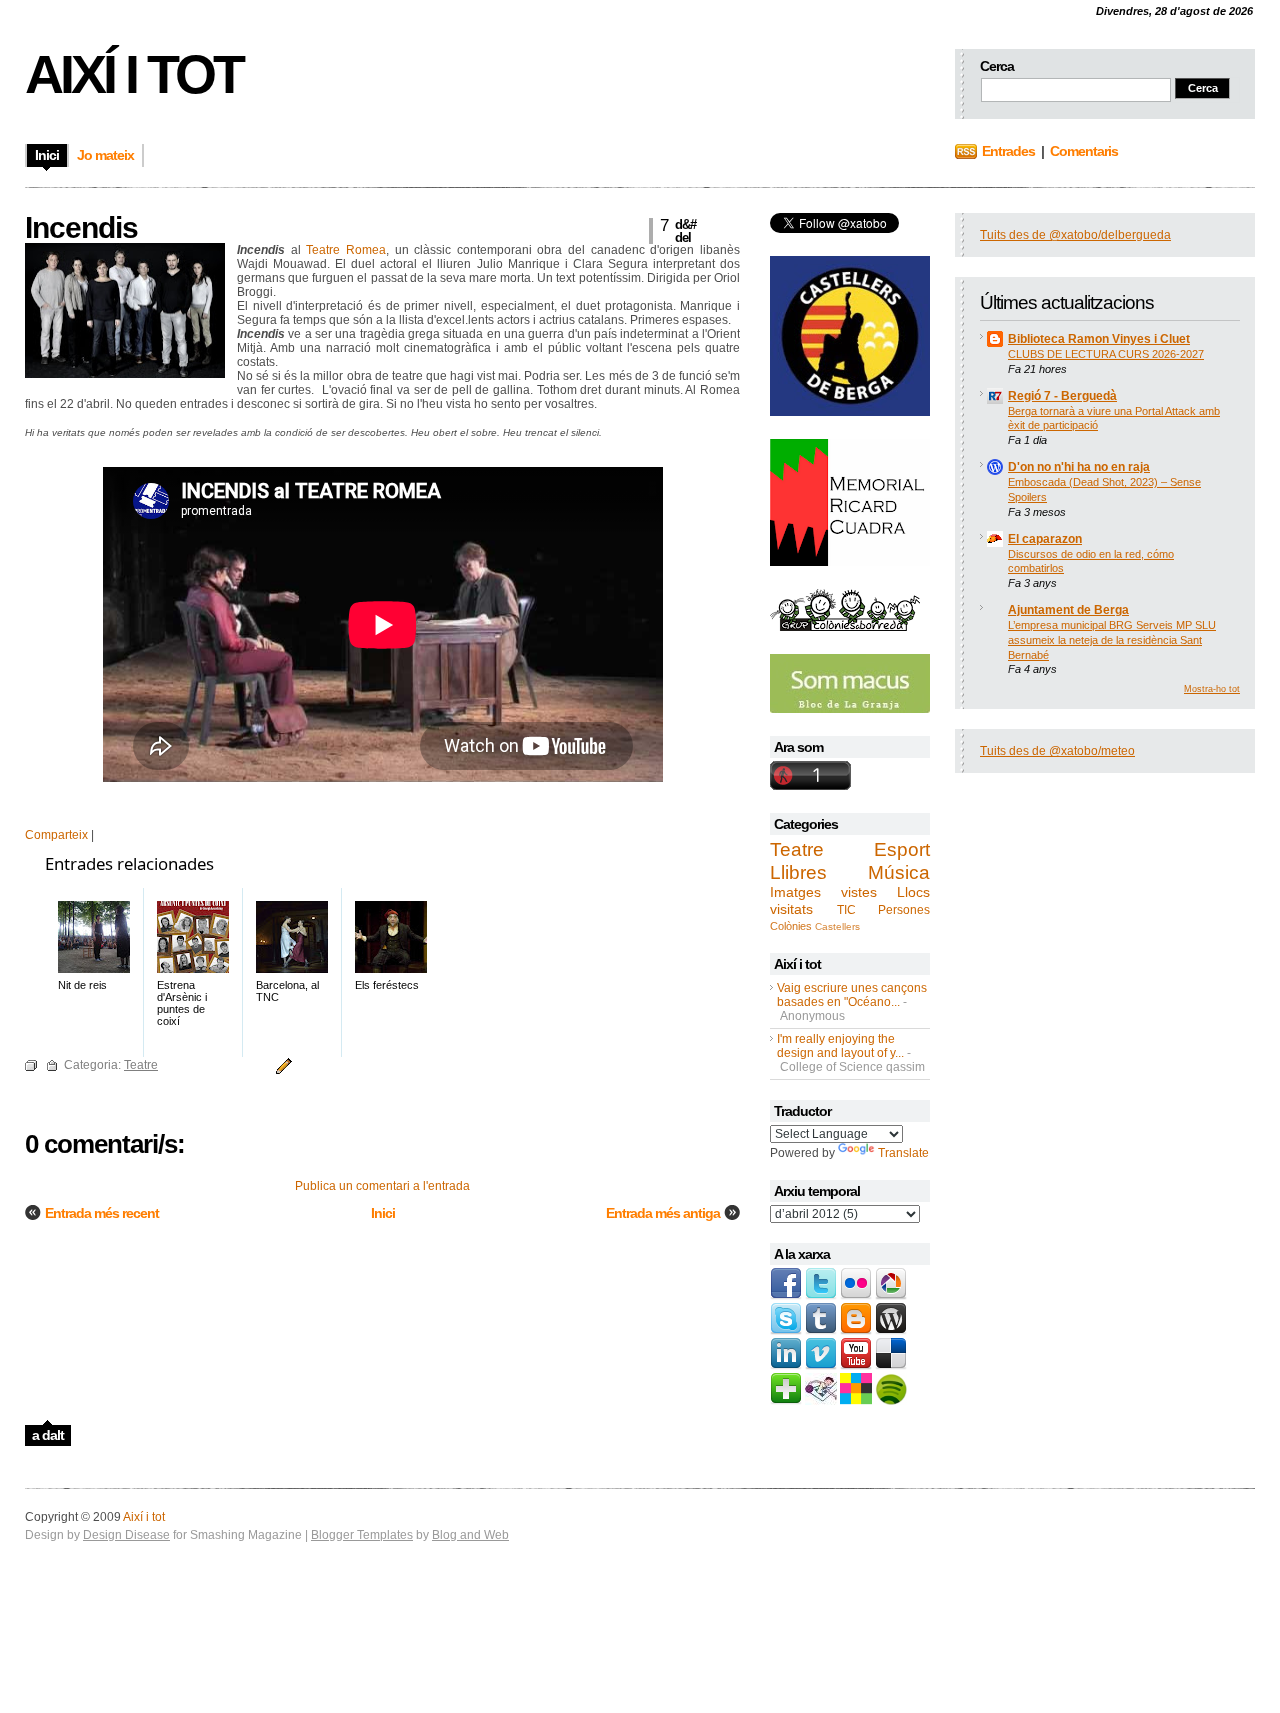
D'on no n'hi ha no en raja (1079, 467)
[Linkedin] (786, 1366)
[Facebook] (786, 1296)
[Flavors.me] (856, 1401)
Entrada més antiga (663, 1213)
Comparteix (56, 835)
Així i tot (133, 74)
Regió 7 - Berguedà (1062, 396)
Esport (902, 849)
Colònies (791, 926)
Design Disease (126, 1535)
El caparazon (1045, 539)
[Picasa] (891, 1296)
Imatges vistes (823, 892)
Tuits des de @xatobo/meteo (1057, 751)
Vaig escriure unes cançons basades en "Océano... (852, 995)
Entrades (1008, 151)
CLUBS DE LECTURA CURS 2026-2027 (1106, 354)
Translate (903, 1153)
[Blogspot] (856, 1331)
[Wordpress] (891, 1331)
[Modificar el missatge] (281, 1065)
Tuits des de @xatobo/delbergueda (1075, 235)
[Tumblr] (821, 1331)
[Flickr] (856, 1296)
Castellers (837, 926)
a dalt (48, 1435)
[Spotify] (891, 1401)
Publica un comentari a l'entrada (382, 1186)
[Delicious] (891, 1366)
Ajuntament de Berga (1068, 610)
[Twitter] (821, 1296)
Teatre (797, 849)
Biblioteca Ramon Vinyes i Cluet (1099, 339)
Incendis (81, 227)
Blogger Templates (362, 1535)
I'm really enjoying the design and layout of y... (840, 1046)
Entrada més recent (102, 1213)
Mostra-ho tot (1212, 689)
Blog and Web (470, 1535)
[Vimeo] (821, 1366)
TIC (846, 910)
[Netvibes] (786, 1401)
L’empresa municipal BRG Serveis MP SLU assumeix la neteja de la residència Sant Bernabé (1112, 640)
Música (899, 872)
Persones (904, 910)
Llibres (798, 872)
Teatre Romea (346, 250)
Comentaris (1084, 151)
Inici (383, 1213)
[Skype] (786, 1331)
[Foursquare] (821, 1401)
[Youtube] (856, 1366)
